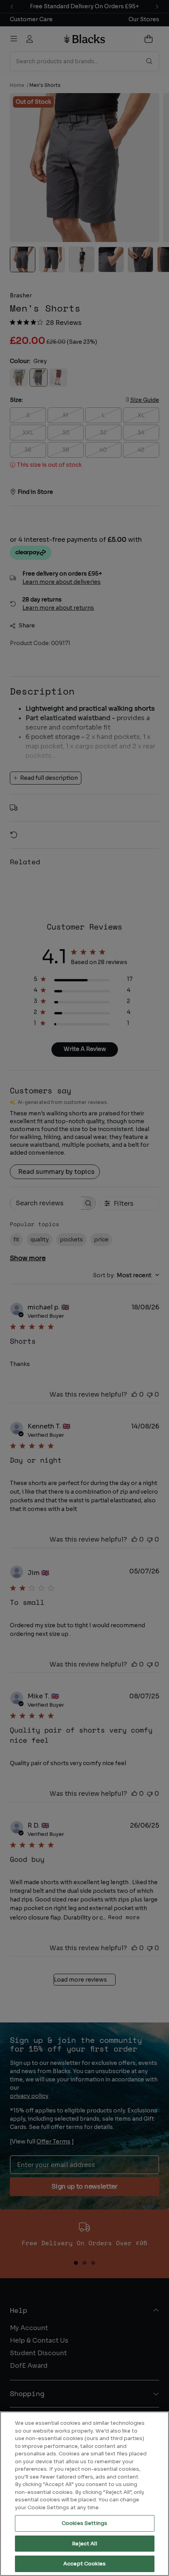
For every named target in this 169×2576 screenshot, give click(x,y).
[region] (84, 2494)
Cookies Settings (84, 2523)
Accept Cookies (84, 2564)
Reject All (84, 2544)
